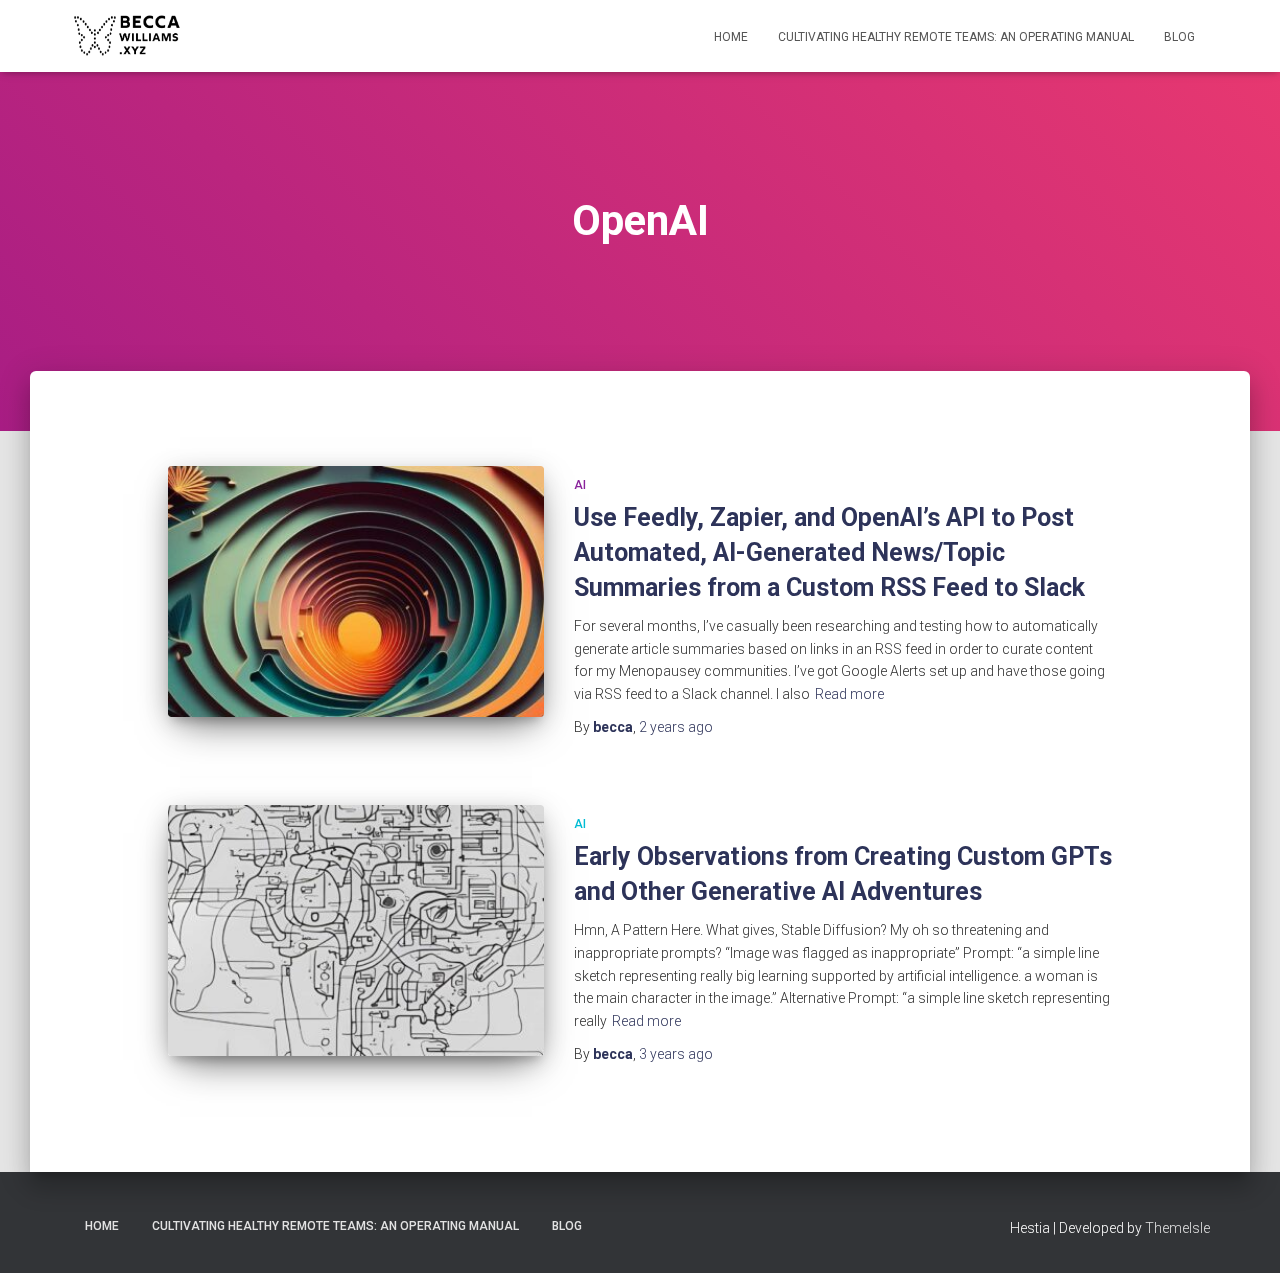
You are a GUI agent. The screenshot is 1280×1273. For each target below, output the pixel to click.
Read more (849, 694)
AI (580, 485)
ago (676, 727)
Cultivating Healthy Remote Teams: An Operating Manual (956, 37)
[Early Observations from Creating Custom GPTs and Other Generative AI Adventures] (356, 930)
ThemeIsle (1177, 1228)
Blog (1179, 37)
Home (731, 37)
